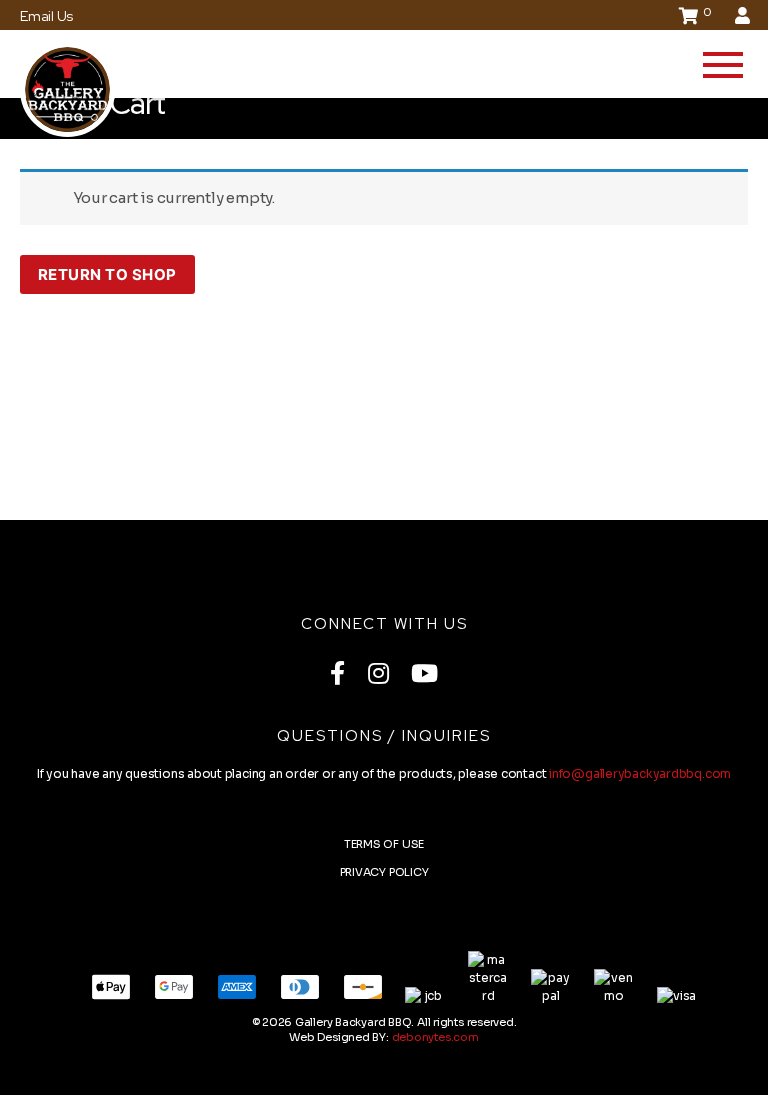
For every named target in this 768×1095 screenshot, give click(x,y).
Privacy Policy (384, 872)
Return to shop (107, 274)
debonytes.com (435, 1037)
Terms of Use (384, 844)
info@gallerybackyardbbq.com (640, 773)
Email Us (46, 16)
